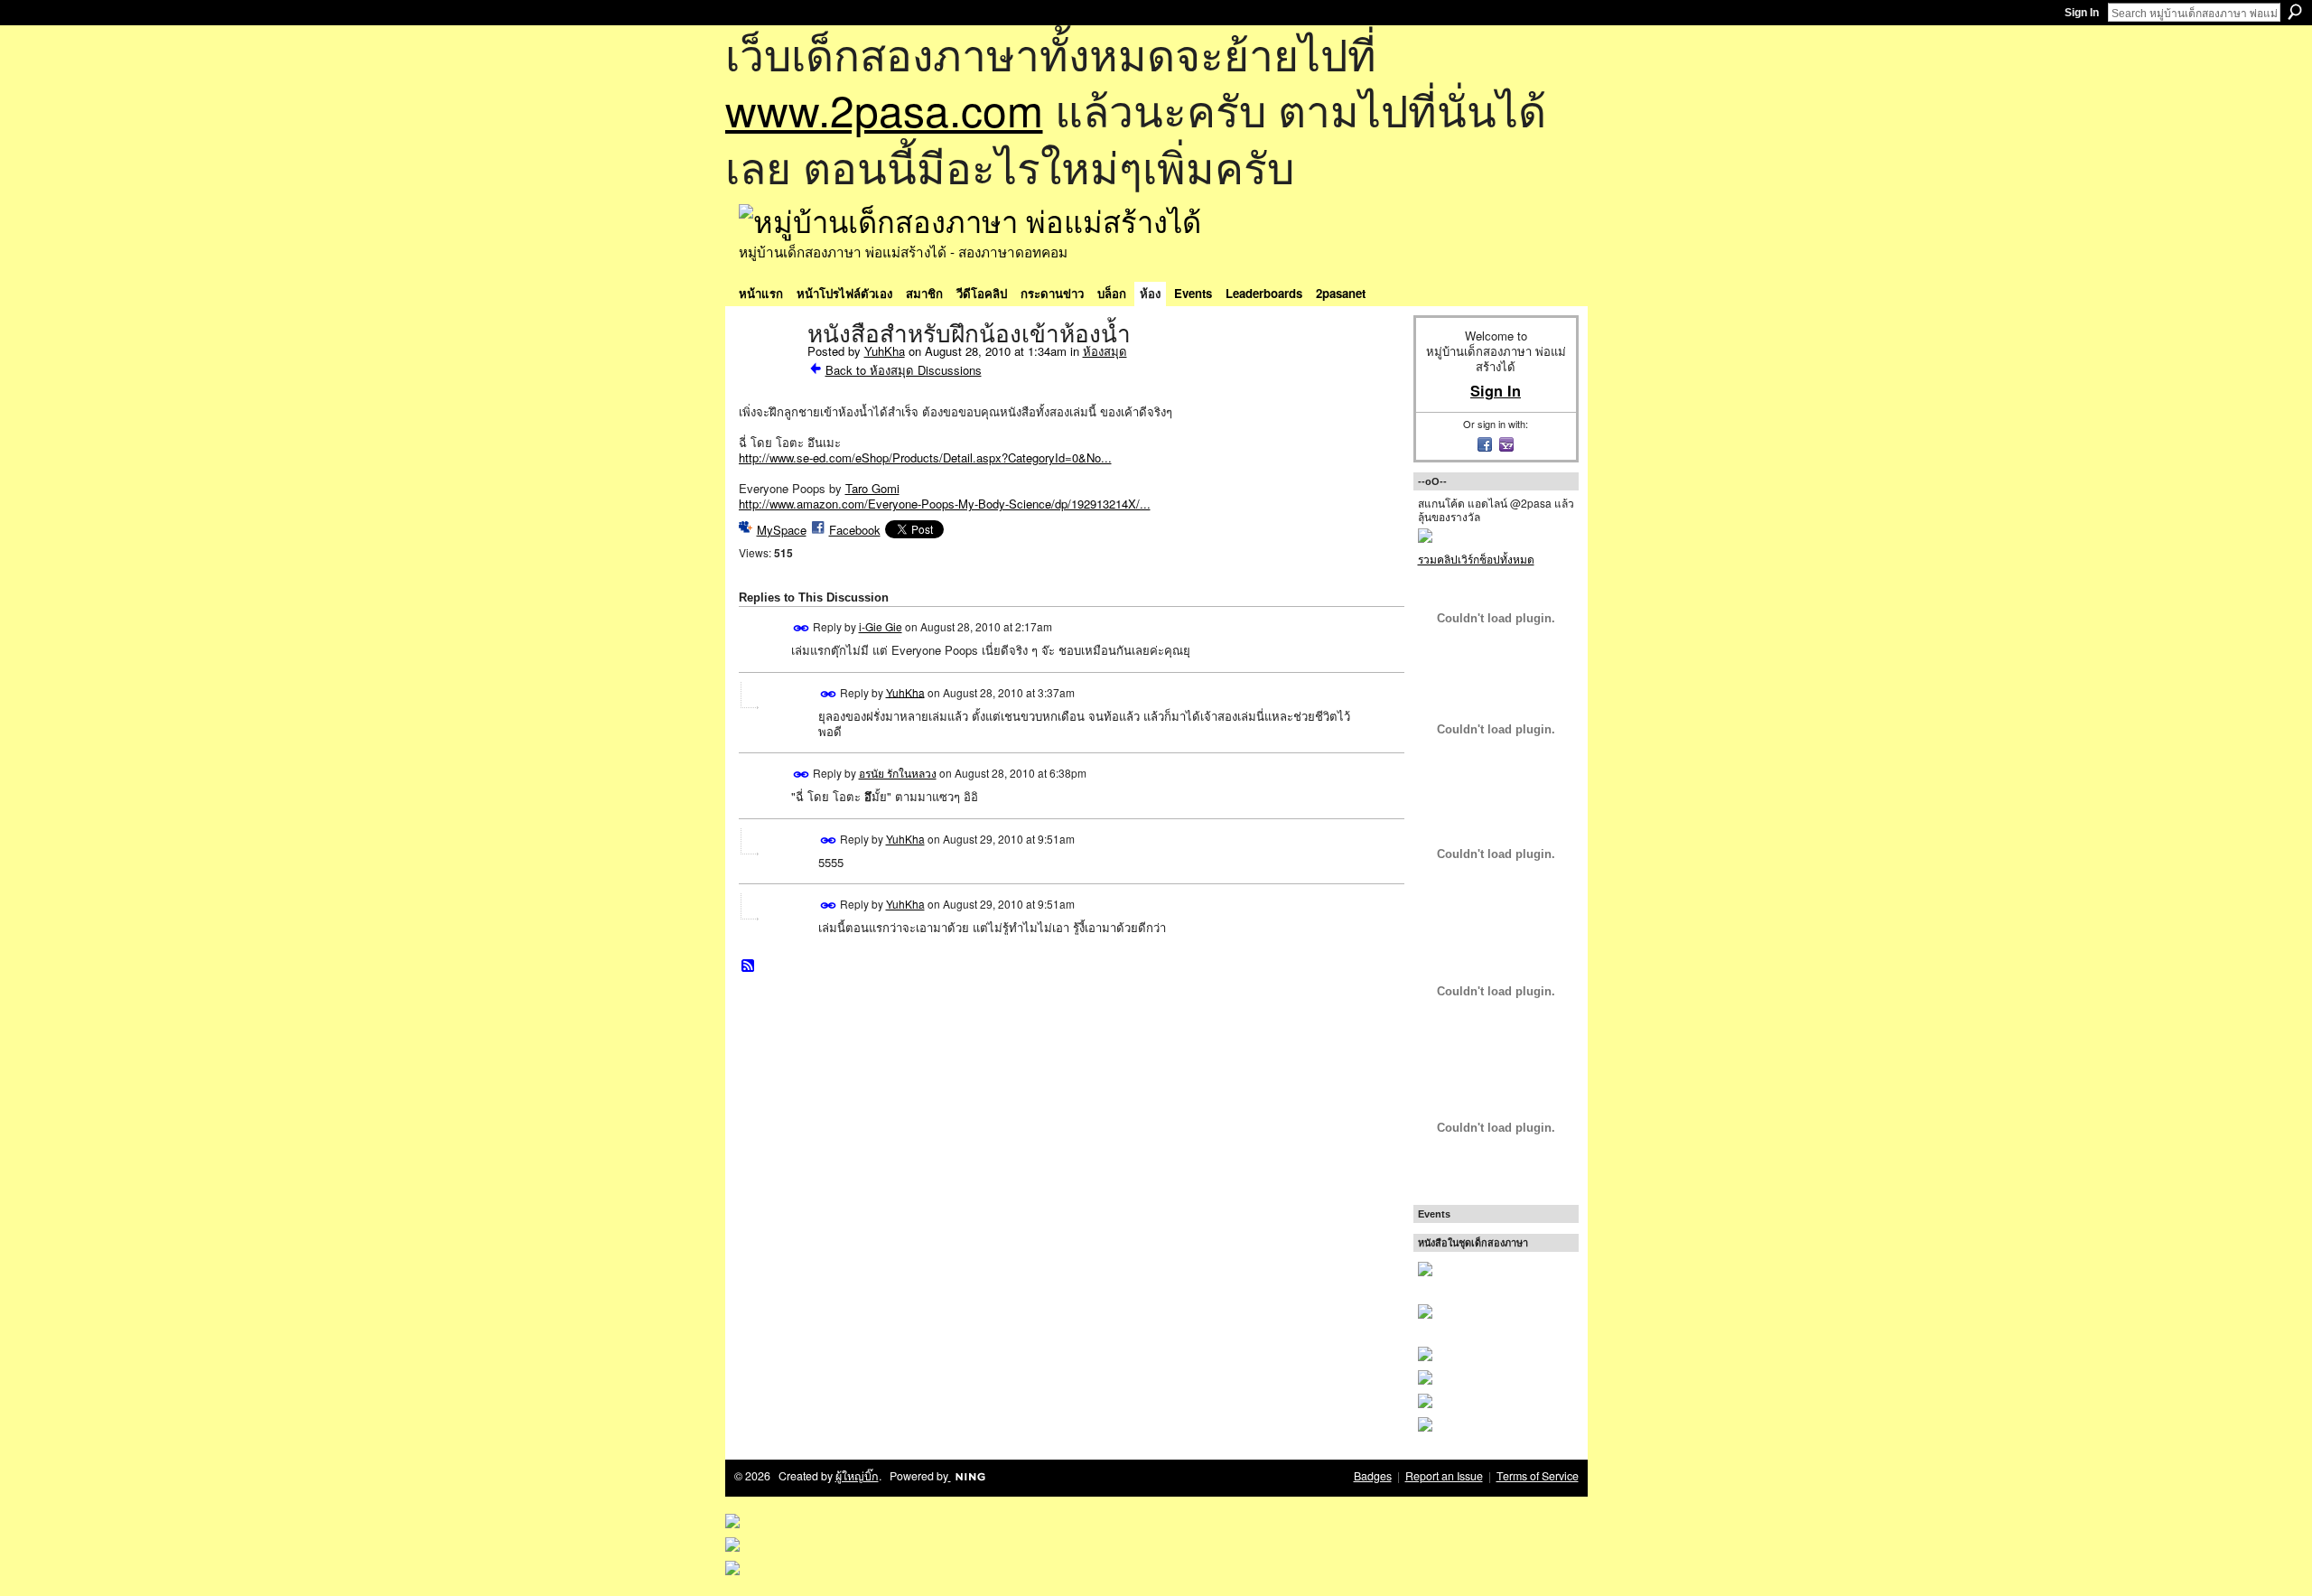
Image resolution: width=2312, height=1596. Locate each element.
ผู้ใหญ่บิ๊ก (857, 1476)
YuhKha (885, 351)
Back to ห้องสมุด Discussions (904, 370)
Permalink (802, 628)
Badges (1373, 1476)
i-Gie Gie (881, 626)
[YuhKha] (768, 372)
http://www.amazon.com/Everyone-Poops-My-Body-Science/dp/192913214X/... (945, 504)
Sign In (2082, 13)
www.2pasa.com (884, 109)
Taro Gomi (872, 488)
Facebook (855, 530)
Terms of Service (1538, 1476)
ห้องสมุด (1105, 351)
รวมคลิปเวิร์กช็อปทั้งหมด (1476, 559)
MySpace (782, 530)
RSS (749, 966)
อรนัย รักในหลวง (898, 773)
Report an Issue (1444, 1476)
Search (2295, 12)
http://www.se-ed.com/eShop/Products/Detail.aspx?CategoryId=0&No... (925, 457)
